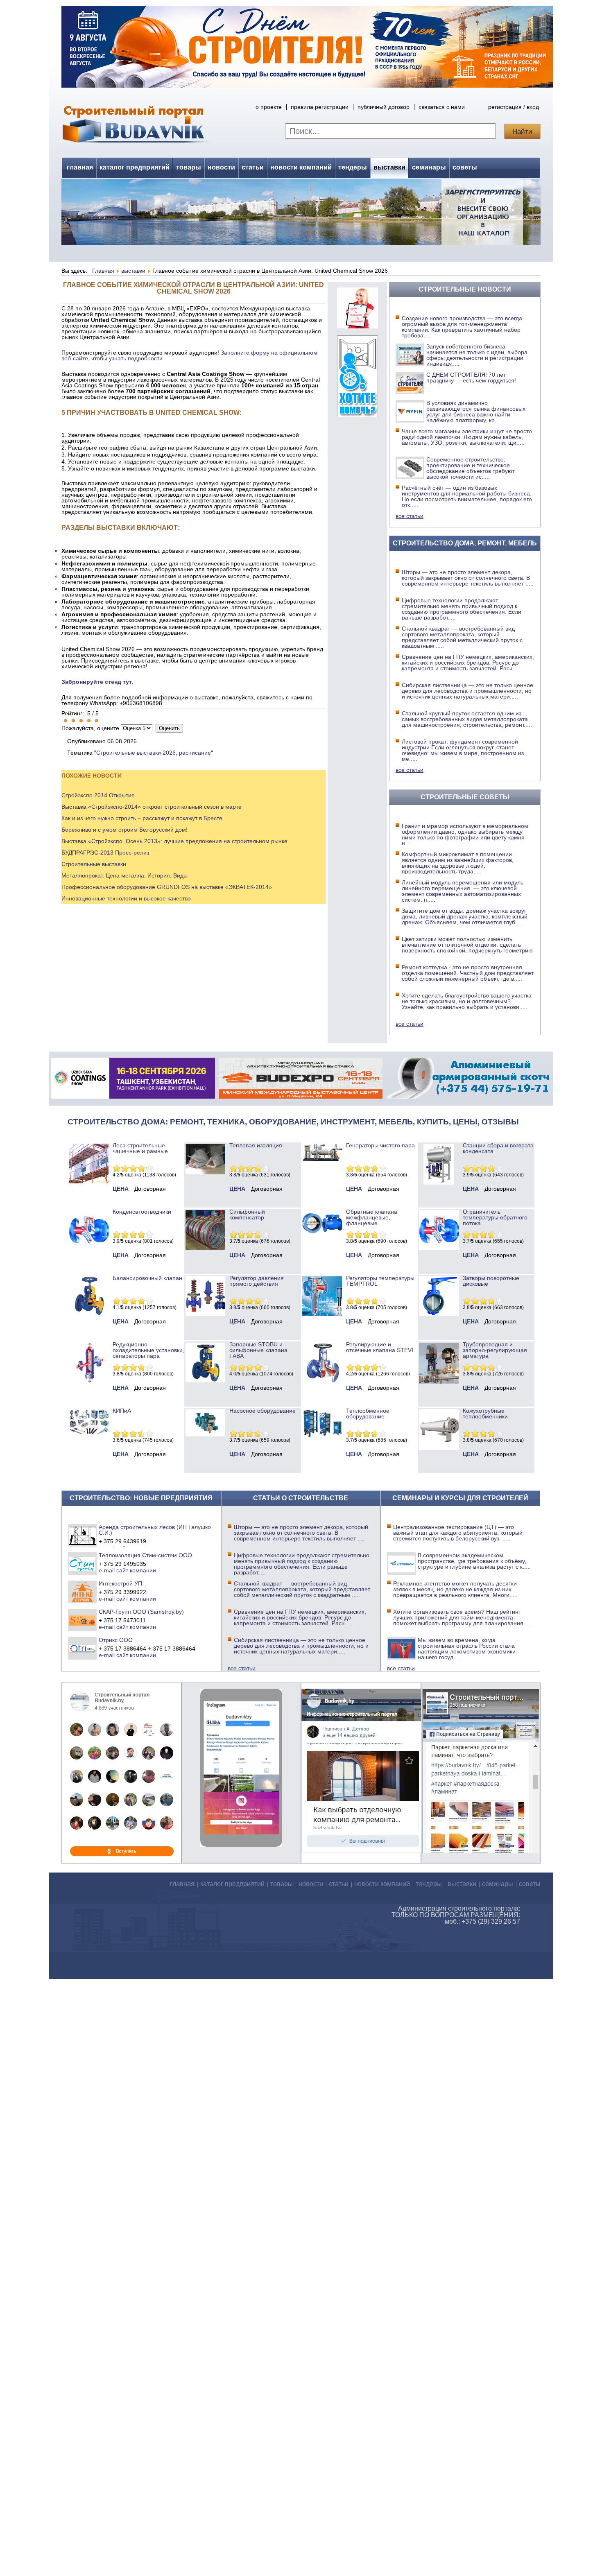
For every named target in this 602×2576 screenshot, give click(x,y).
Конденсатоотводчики (142, 1212)
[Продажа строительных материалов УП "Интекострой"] (83, 1592)
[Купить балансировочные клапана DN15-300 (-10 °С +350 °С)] (89, 1314)
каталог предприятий (135, 167)
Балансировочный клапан (147, 1278)
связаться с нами (442, 107)
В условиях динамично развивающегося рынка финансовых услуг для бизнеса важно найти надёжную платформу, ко (476, 412)
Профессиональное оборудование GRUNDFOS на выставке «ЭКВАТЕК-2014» (167, 887)
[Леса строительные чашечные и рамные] (89, 1181)
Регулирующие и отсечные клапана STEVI (380, 1347)
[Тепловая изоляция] (205, 1172)
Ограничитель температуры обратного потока (495, 1217)
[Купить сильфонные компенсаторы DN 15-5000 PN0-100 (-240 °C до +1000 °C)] (205, 1248)
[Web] (358, 326)
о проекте (269, 107)
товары (189, 167)
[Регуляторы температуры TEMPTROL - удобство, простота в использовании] (322, 1314)
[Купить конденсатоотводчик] (322, 1159)
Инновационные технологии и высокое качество (126, 898)
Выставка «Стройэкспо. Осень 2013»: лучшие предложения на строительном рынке (174, 841)
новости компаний (301, 167)
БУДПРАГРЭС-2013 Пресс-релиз (105, 853)
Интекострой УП (120, 1583)
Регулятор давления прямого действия (257, 1281)
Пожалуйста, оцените (90, 728)
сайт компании (136, 1570)
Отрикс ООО (116, 1640)
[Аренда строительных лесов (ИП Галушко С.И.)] (83, 1535)
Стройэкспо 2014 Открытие (98, 795)
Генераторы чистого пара (380, 1145)
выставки (389, 167)
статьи (253, 167)
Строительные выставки (94, 864)
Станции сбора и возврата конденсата (498, 1148)
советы (465, 167)
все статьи (410, 516)
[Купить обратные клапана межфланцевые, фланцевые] (322, 1236)
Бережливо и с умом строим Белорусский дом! (124, 830)
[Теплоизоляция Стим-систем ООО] (83, 1563)
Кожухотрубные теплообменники (485, 1414)
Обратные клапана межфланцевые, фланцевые (372, 1217)
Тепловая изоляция (256, 1145)
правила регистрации (320, 107)
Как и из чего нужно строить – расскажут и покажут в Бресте (142, 818)
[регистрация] (301, 212)
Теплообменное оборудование (368, 1414)
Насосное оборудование (263, 1411)
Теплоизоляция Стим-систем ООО (145, 1555)
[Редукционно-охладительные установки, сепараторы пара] (89, 1380)
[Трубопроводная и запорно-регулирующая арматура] (439, 1382)
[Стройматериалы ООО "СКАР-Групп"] (83, 1620)
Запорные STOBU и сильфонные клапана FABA (258, 1350)
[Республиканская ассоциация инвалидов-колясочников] (358, 415)
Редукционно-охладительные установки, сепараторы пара (148, 1350)
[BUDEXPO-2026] (301, 1097)
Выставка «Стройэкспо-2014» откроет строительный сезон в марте (152, 807)
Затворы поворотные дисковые (491, 1281)
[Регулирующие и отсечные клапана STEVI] (322, 1380)
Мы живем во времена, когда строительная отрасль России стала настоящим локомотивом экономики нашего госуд (467, 1649)
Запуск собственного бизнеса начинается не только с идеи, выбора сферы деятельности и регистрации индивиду (477, 355)
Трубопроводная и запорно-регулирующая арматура (495, 1350)
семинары (429, 167)
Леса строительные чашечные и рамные (140, 1148)
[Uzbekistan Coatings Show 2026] (133, 1097)
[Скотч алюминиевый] (468, 1097)
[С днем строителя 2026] (307, 86)
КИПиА (122, 1411)
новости (221, 167)
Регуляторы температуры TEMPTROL (380, 1281)
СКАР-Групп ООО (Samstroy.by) (141, 1612)
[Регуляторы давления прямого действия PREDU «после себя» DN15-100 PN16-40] (205, 1314)
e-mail (107, 1570)
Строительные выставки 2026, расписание (154, 753)
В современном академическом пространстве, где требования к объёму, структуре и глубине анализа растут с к (474, 1561)
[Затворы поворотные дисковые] (439, 1314)
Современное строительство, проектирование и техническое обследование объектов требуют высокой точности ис (471, 468)
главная (80, 167)
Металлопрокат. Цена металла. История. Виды (124, 875)
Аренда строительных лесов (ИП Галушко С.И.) (155, 1530)
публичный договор (384, 107)
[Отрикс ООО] (83, 1648)
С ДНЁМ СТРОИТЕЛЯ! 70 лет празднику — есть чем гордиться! (471, 378)
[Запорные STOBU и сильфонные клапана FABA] (205, 1380)
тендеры (353, 167)
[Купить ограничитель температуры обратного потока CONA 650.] (439, 1248)
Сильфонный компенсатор (247, 1214)
